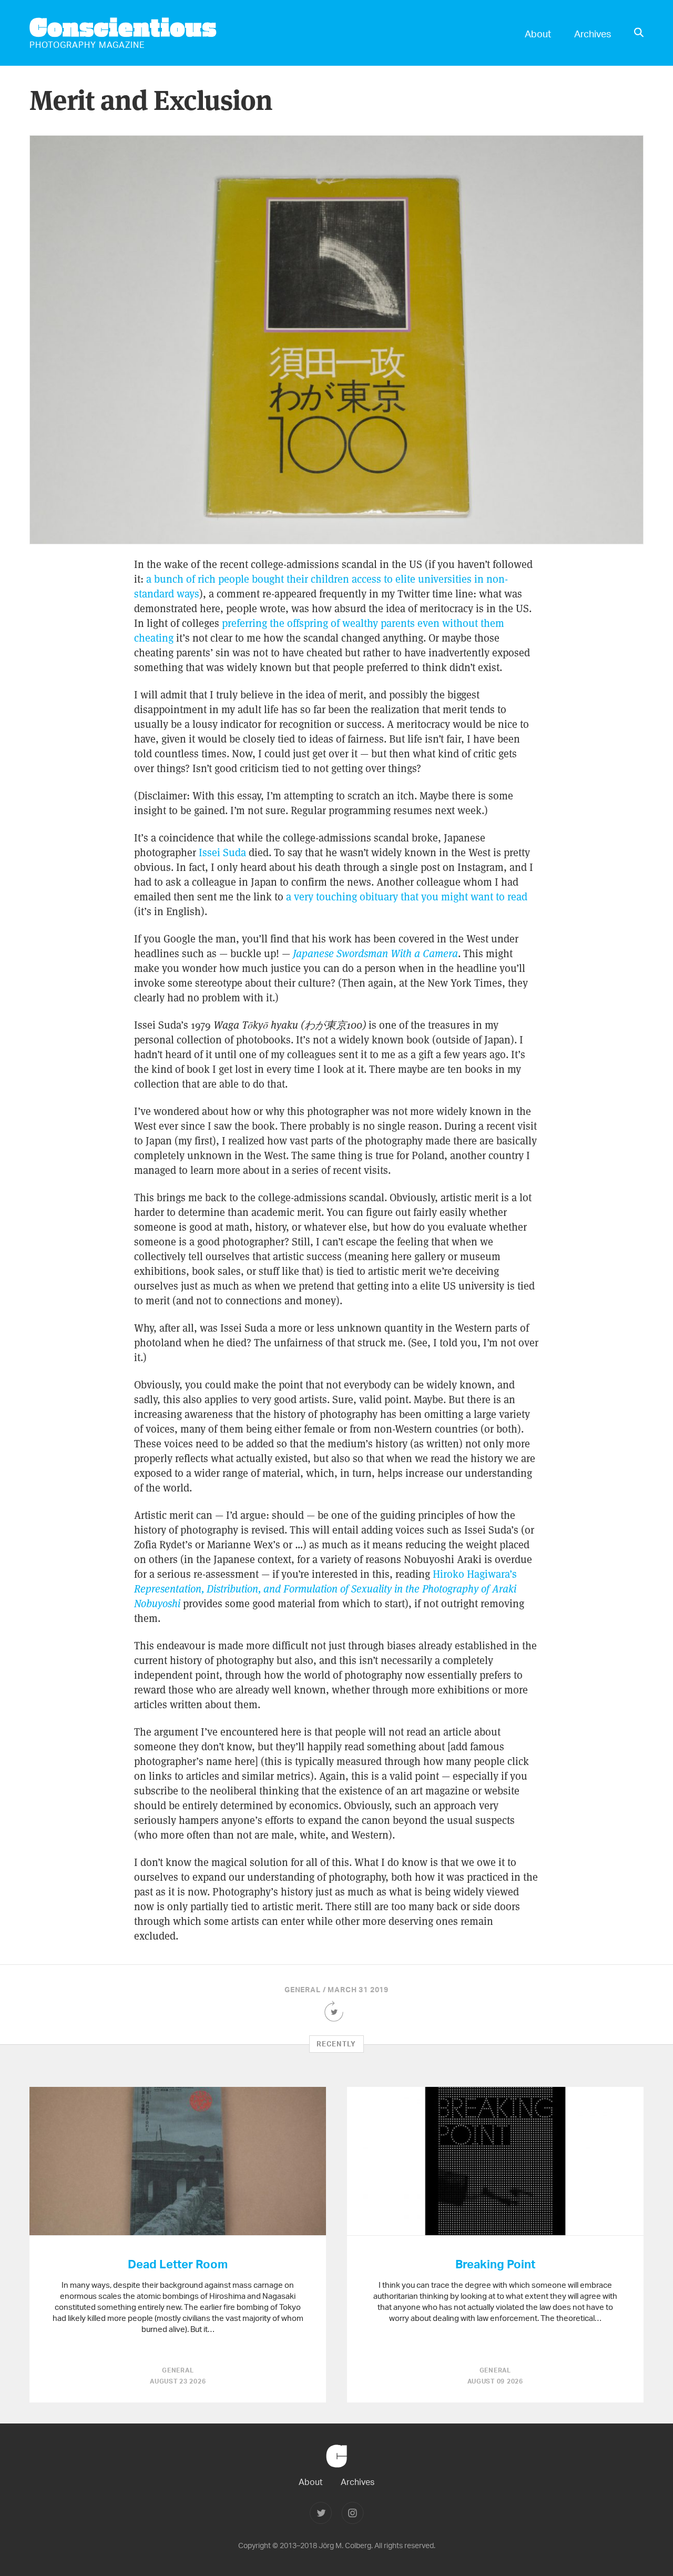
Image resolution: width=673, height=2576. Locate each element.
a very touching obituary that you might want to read (407, 897)
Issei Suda (222, 853)
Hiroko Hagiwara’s (325, 1589)
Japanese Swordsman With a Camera (375, 954)
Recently (336, 2044)
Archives (593, 33)
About (538, 33)
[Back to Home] (336, 2472)
